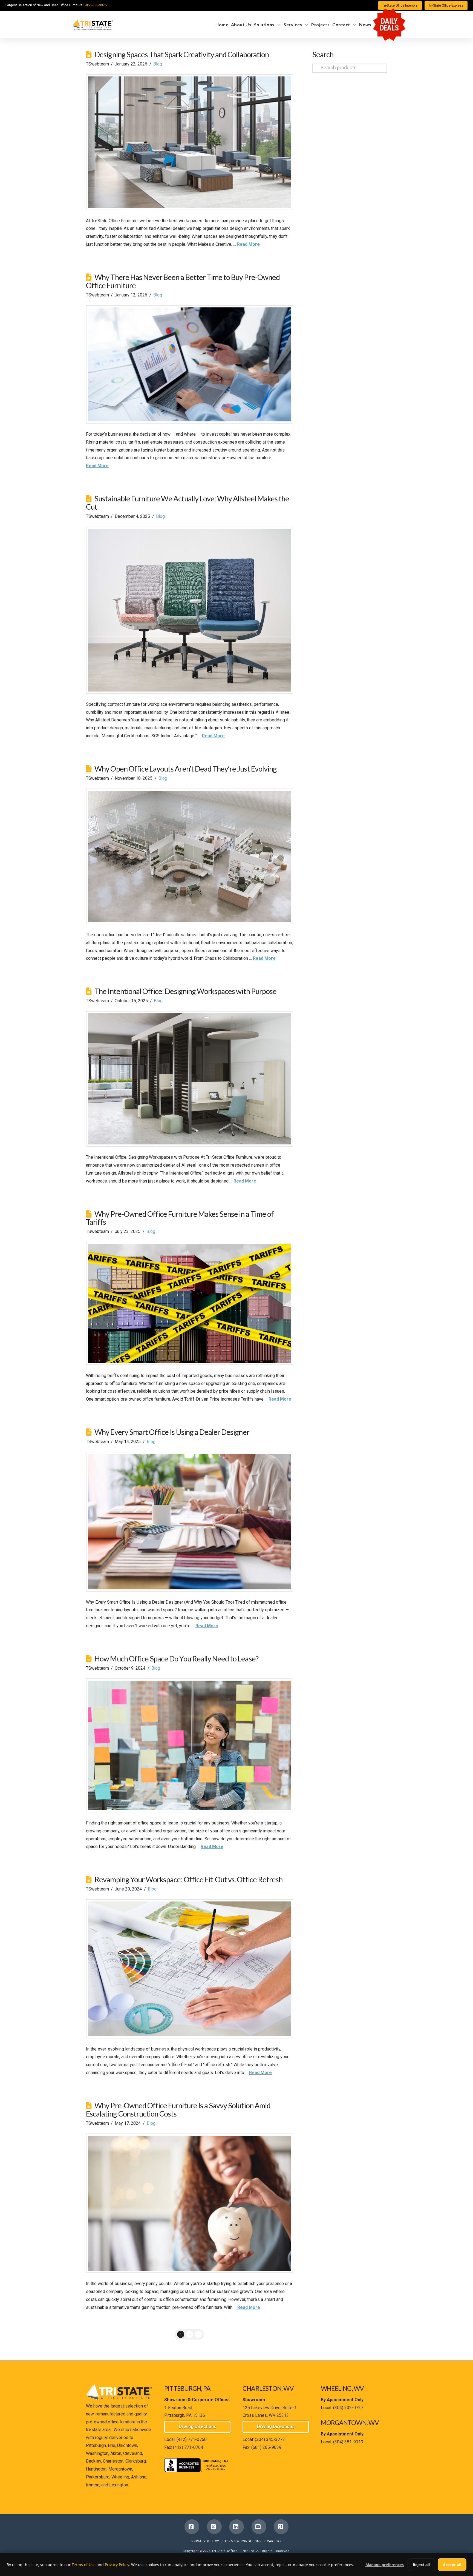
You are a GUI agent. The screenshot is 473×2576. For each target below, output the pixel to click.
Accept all (452, 2565)
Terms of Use (84, 2565)
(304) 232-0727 (348, 2408)
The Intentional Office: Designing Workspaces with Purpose (185, 991)
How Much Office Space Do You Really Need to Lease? (176, 1659)
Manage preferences (385, 2565)
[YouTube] (259, 2527)
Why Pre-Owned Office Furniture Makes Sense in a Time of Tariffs (180, 1218)
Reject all (421, 2565)
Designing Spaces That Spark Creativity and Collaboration (182, 54)
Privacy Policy (205, 2541)
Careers (274, 2541)
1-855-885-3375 (95, 5)
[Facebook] (192, 2527)
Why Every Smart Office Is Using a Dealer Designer (172, 1432)
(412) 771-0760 (192, 2439)
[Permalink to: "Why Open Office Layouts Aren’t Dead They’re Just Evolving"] (190, 856)
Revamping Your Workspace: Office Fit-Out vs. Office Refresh (188, 1879)
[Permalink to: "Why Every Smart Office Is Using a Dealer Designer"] (190, 1522)
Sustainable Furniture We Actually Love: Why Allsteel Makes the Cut (188, 503)
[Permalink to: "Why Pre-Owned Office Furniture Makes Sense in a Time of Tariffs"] (190, 1303)
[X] (214, 2527)
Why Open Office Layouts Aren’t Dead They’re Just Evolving (186, 769)
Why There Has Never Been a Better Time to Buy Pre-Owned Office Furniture (183, 281)
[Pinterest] (281, 2527)
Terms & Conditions (243, 2541)
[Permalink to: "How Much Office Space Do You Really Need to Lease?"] (190, 1745)
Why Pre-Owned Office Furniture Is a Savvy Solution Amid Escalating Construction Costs (178, 2110)
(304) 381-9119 (348, 2442)
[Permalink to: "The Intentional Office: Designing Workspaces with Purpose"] (190, 1079)
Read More (248, 244)
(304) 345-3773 (270, 2439)
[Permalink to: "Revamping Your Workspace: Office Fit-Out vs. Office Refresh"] (190, 1969)
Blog (158, 64)
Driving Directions (197, 2427)
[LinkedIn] (236, 2527)
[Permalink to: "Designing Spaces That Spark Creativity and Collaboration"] (190, 142)
